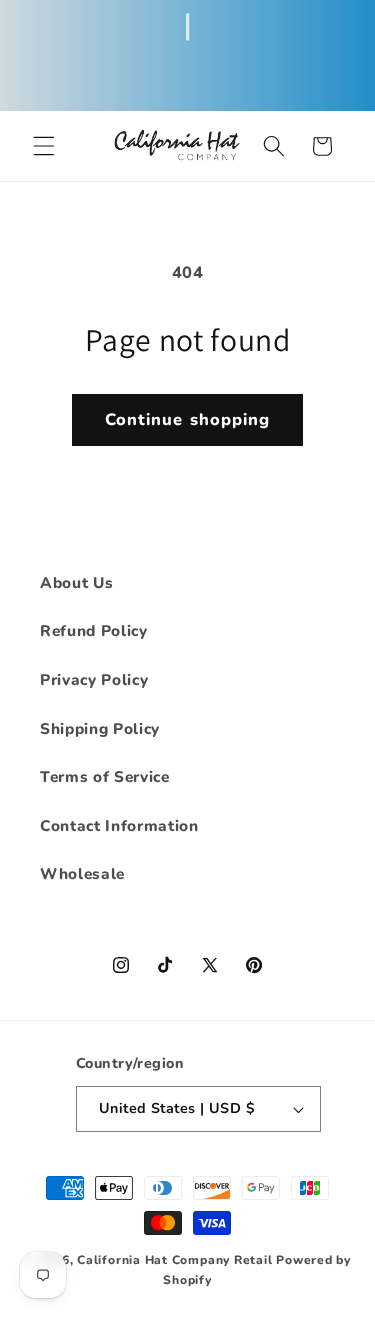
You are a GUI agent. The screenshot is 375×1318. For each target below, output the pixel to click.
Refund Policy (94, 630)
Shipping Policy (100, 728)
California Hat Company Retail (174, 1260)
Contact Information (119, 825)
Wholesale (82, 873)
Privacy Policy (94, 679)
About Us (76, 582)
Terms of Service (105, 776)
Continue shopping (188, 419)
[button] (44, 146)
